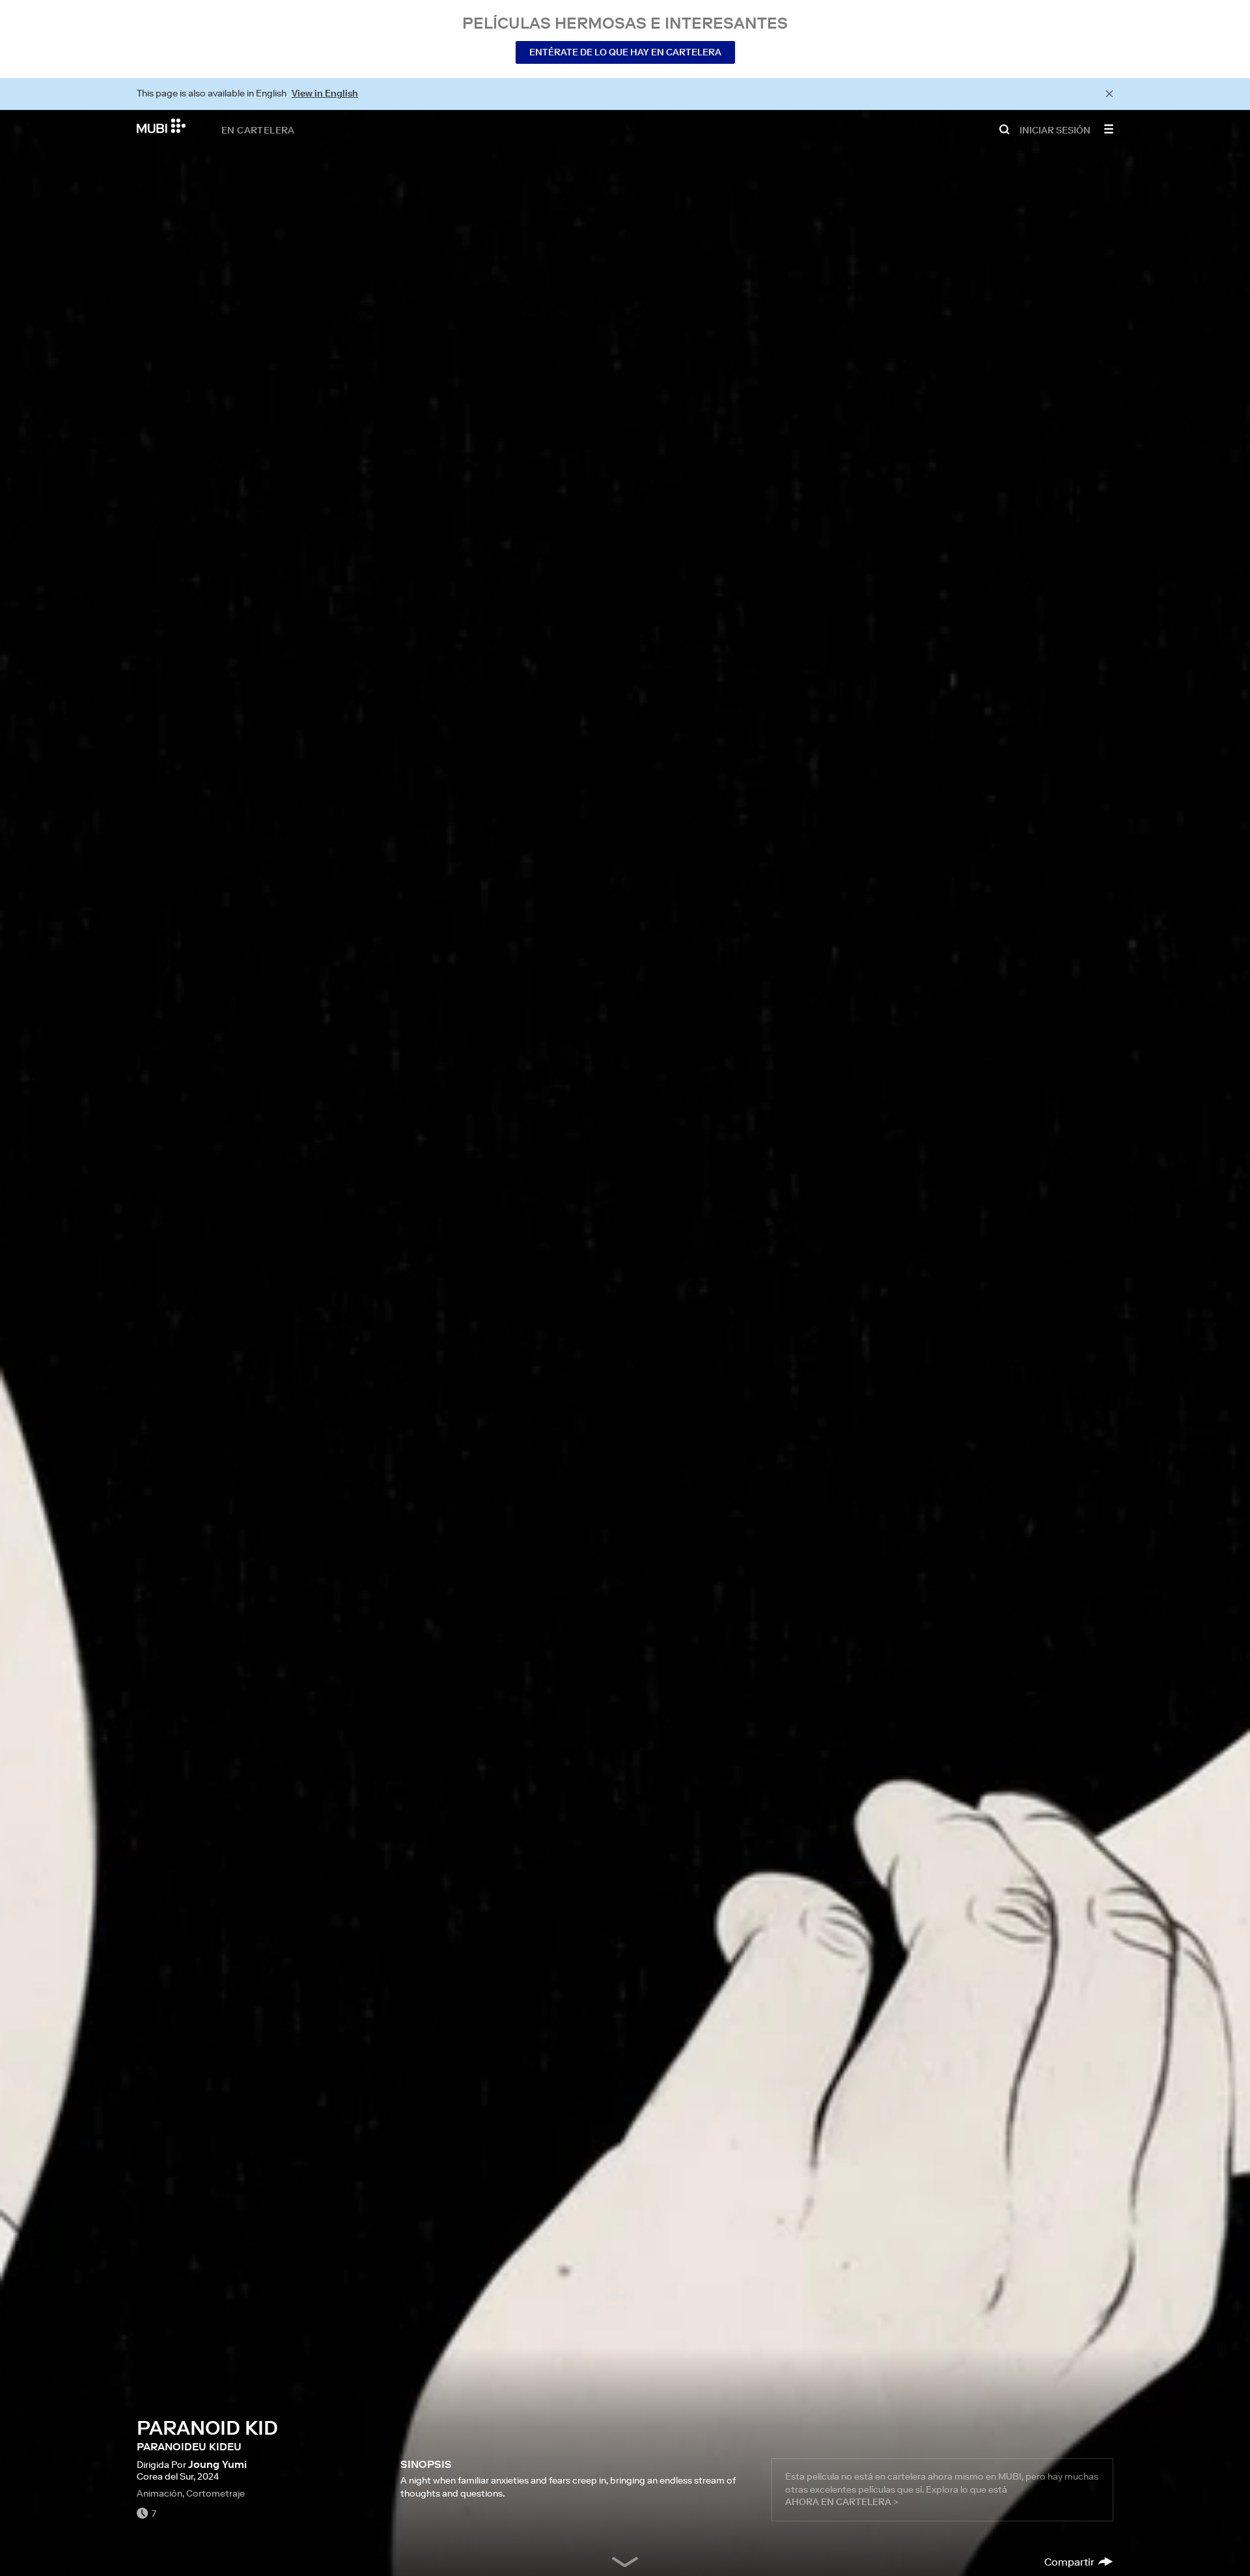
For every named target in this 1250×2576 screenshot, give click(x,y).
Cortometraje (215, 2493)
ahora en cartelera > (842, 2502)
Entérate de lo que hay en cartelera (625, 52)
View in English (325, 93)
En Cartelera (258, 130)
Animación (160, 2493)
